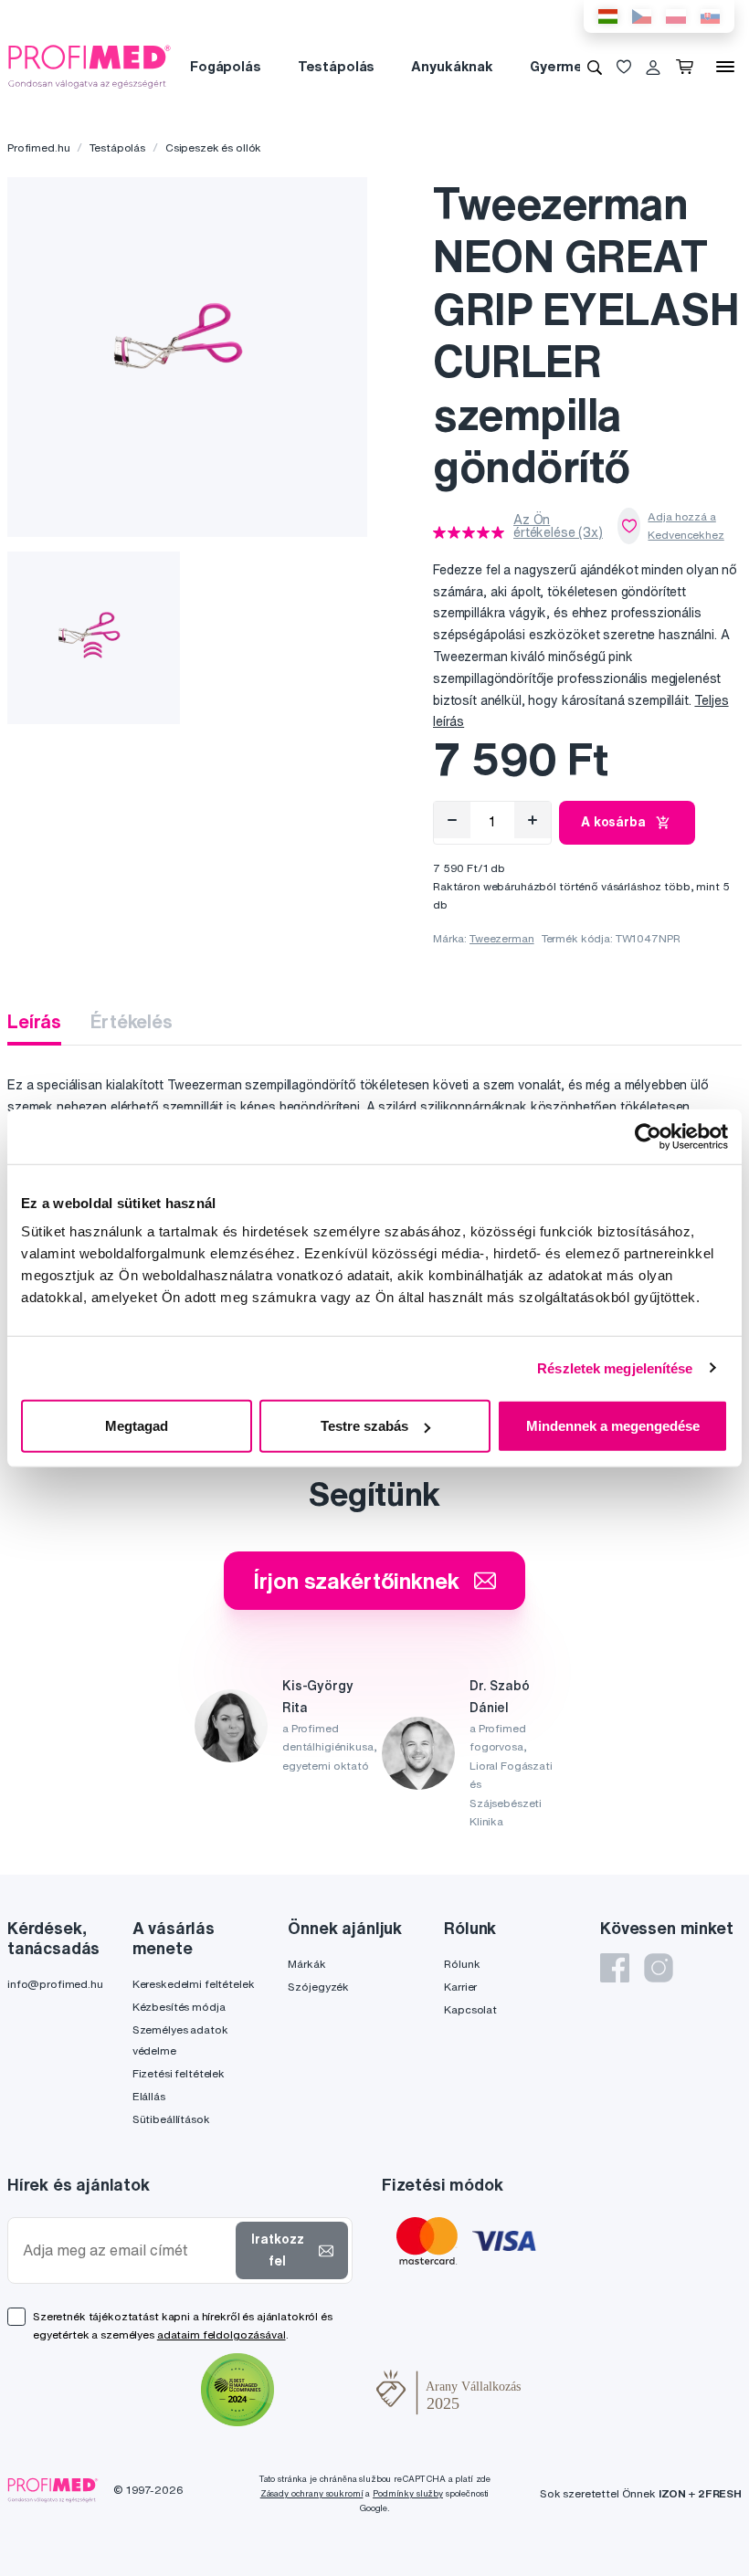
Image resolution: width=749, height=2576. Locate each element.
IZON (672, 2493)
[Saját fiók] (653, 67)
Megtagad (137, 1426)
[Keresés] (595, 67)
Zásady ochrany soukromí (312, 2493)
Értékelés (132, 1021)
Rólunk (462, 1964)
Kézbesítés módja (179, 2007)
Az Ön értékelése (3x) (558, 526)
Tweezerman (502, 938)
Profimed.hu (38, 147)
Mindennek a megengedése (613, 1426)
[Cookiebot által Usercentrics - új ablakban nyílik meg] (648, 1136)
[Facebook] (615, 1968)
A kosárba (613, 822)
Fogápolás (226, 66)
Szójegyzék (318, 1987)
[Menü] (725, 67)
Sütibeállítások (171, 2119)
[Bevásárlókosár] (688, 67)
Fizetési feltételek (179, 2073)
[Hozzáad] (533, 820)
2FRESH (720, 2493)
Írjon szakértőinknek (356, 1581)
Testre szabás (364, 1426)
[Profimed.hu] (90, 66)
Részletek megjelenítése (615, 1367)
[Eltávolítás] (452, 820)
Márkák (306, 1964)
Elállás (149, 2096)
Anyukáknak (452, 66)
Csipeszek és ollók (213, 147)
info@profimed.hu (55, 1984)
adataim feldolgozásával (222, 2334)
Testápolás (337, 66)
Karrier (460, 1987)
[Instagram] (659, 1968)
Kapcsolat (470, 2009)
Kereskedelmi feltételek (194, 1984)
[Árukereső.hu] (325, 2392)
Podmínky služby (408, 2493)
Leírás (34, 1021)
